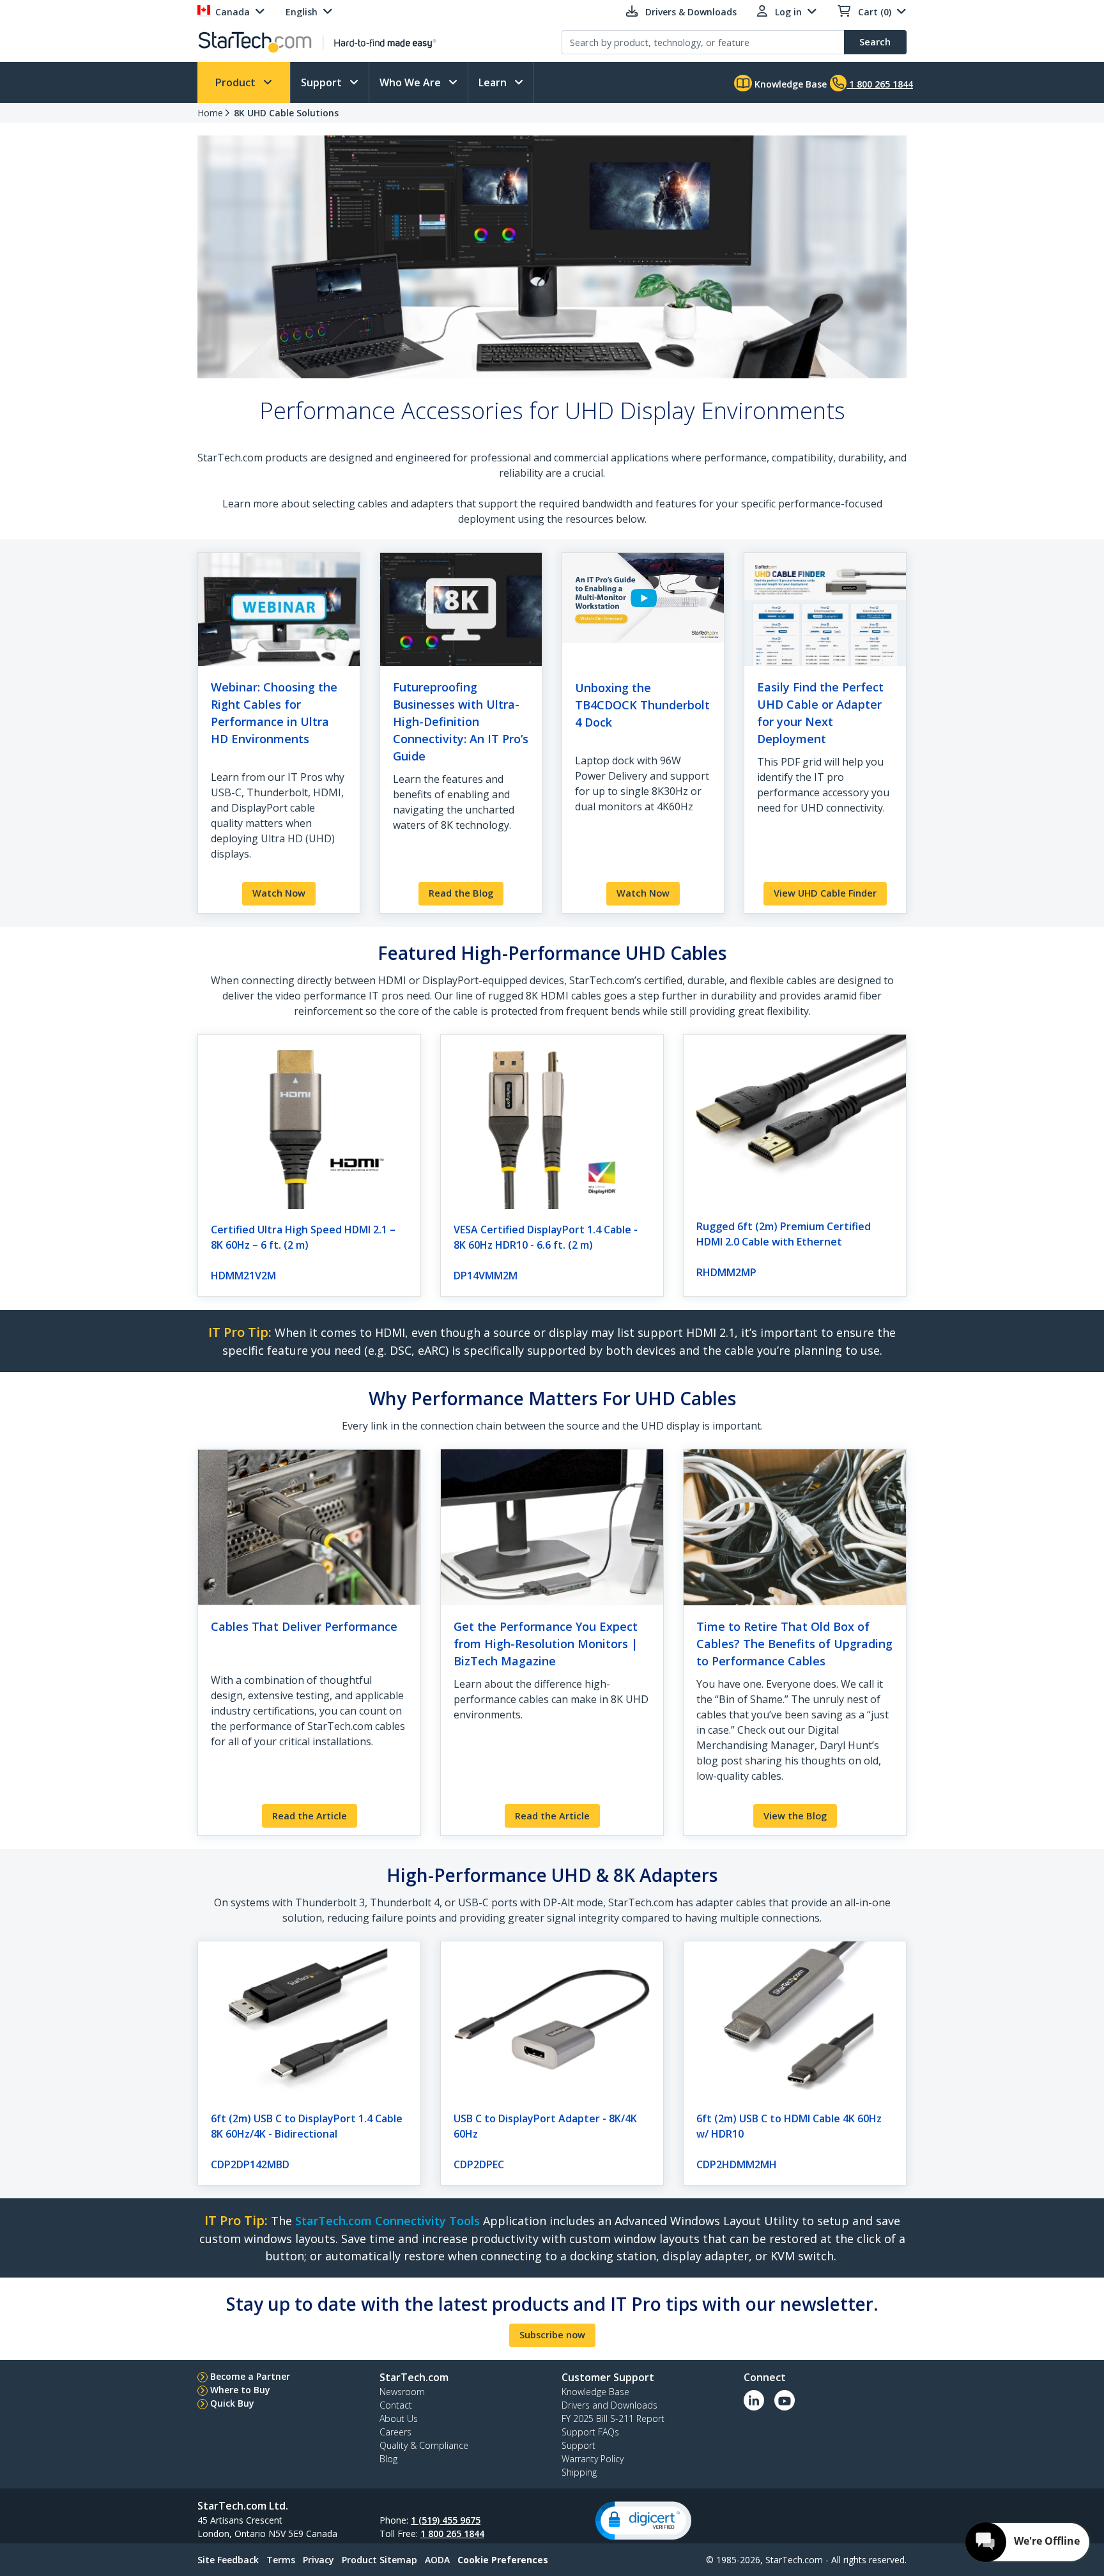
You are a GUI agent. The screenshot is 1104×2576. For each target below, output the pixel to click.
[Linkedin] (754, 2400)
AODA (437, 2560)
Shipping (579, 2472)
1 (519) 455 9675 (446, 2520)
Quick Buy (232, 2403)
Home (210, 113)
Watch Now (279, 893)
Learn (494, 82)
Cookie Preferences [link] (503, 2560)
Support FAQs (590, 2432)
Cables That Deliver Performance (304, 1626)
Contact (396, 2405)
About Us (399, 2418)
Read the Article (310, 1816)
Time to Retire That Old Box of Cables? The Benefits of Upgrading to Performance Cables (794, 1644)
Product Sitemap (379, 2560)
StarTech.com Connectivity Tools (387, 2221)
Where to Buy (240, 2390)
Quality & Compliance (424, 2445)
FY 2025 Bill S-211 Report (613, 2418)
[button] (643, 2521)
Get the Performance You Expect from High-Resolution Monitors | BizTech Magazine (546, 1644)
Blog (388, 2459)
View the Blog (795, 1816)
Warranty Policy (593, 2459)
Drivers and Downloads (609, 2405)
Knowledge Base (789, 84)
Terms (281, 2560)
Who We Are (411, 82)
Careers (395, 2432)
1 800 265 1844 (452, 2534)
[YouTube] (785, 2400)
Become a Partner (250, 2376)
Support (323, 82)
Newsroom (402, 2392)
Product (237, 82)
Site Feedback (228, 2560)
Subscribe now (552, 2335)
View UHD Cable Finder (825, 893)
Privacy (318, 2560)
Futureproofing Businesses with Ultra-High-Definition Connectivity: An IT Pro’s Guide (461, 721)
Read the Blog (461, 893)
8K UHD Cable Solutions (286, 113)
